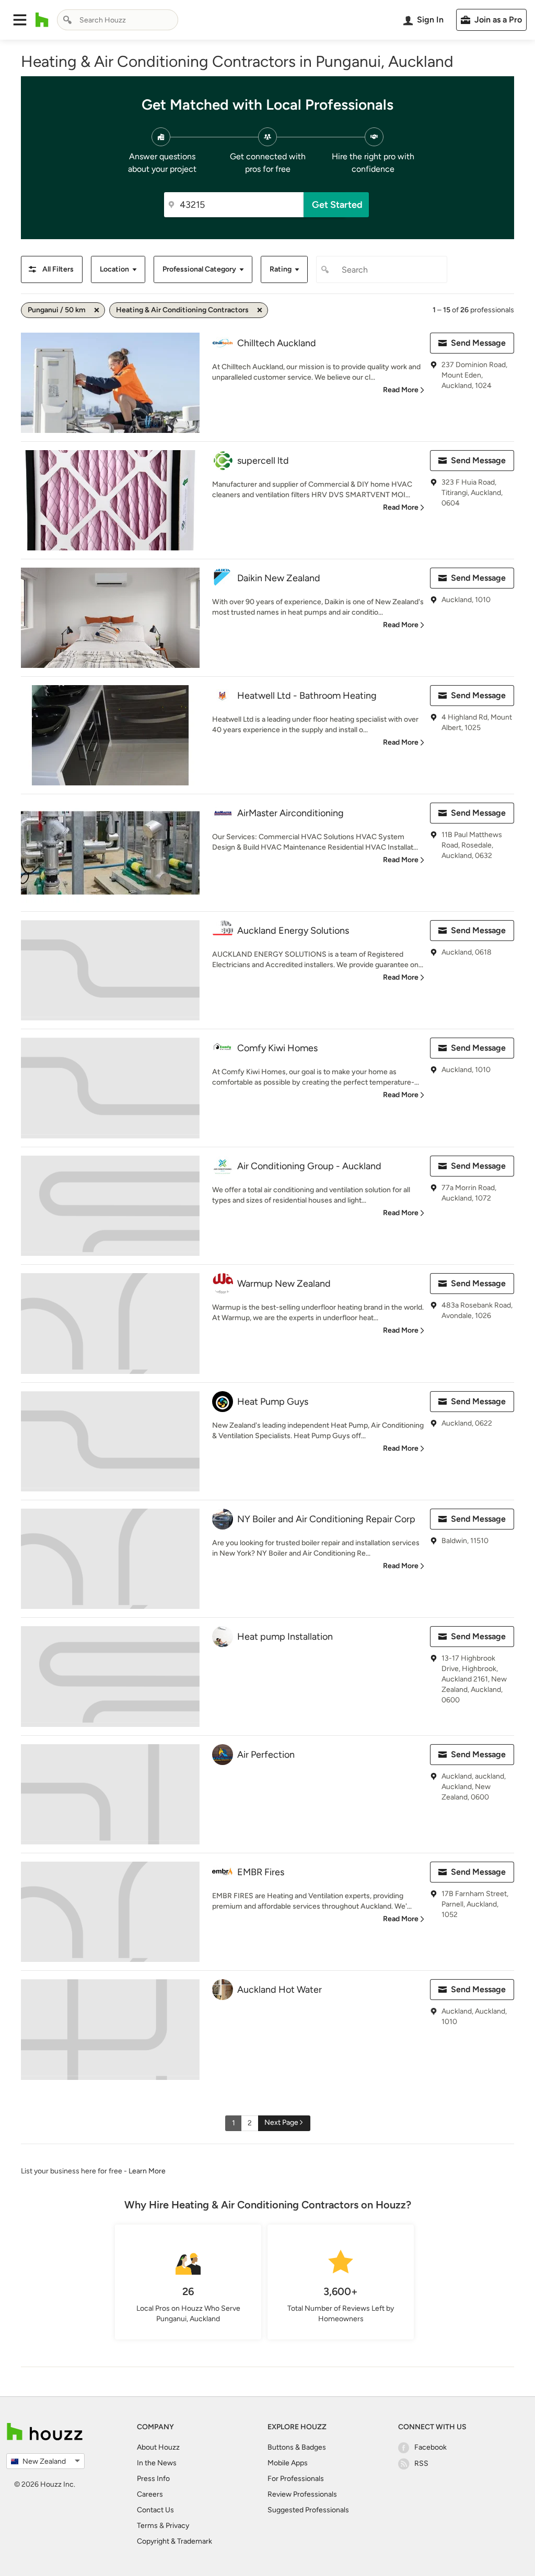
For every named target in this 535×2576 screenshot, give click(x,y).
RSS (421, 2463)
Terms (147, 2526)
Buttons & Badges (297, 2447)
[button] (20, 20)
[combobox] (118, 20)
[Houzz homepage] (42, 20)
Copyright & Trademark (175, 2541)
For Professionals (296, 2479)
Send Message (478, 343)
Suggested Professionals (308, 2510)
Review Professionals (302, 2494)
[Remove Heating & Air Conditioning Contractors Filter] (260, 310)
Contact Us (155, 2510)
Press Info (153, 2479)
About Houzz (158, 2447)
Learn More (147, 2171)
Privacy (177, 2526)
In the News (157, 2463)
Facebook (431, 2447)
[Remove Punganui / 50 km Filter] (97, 310)
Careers (150, 2494)
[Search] (67, 20)
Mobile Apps (288, 2463)
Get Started (337, 205)
